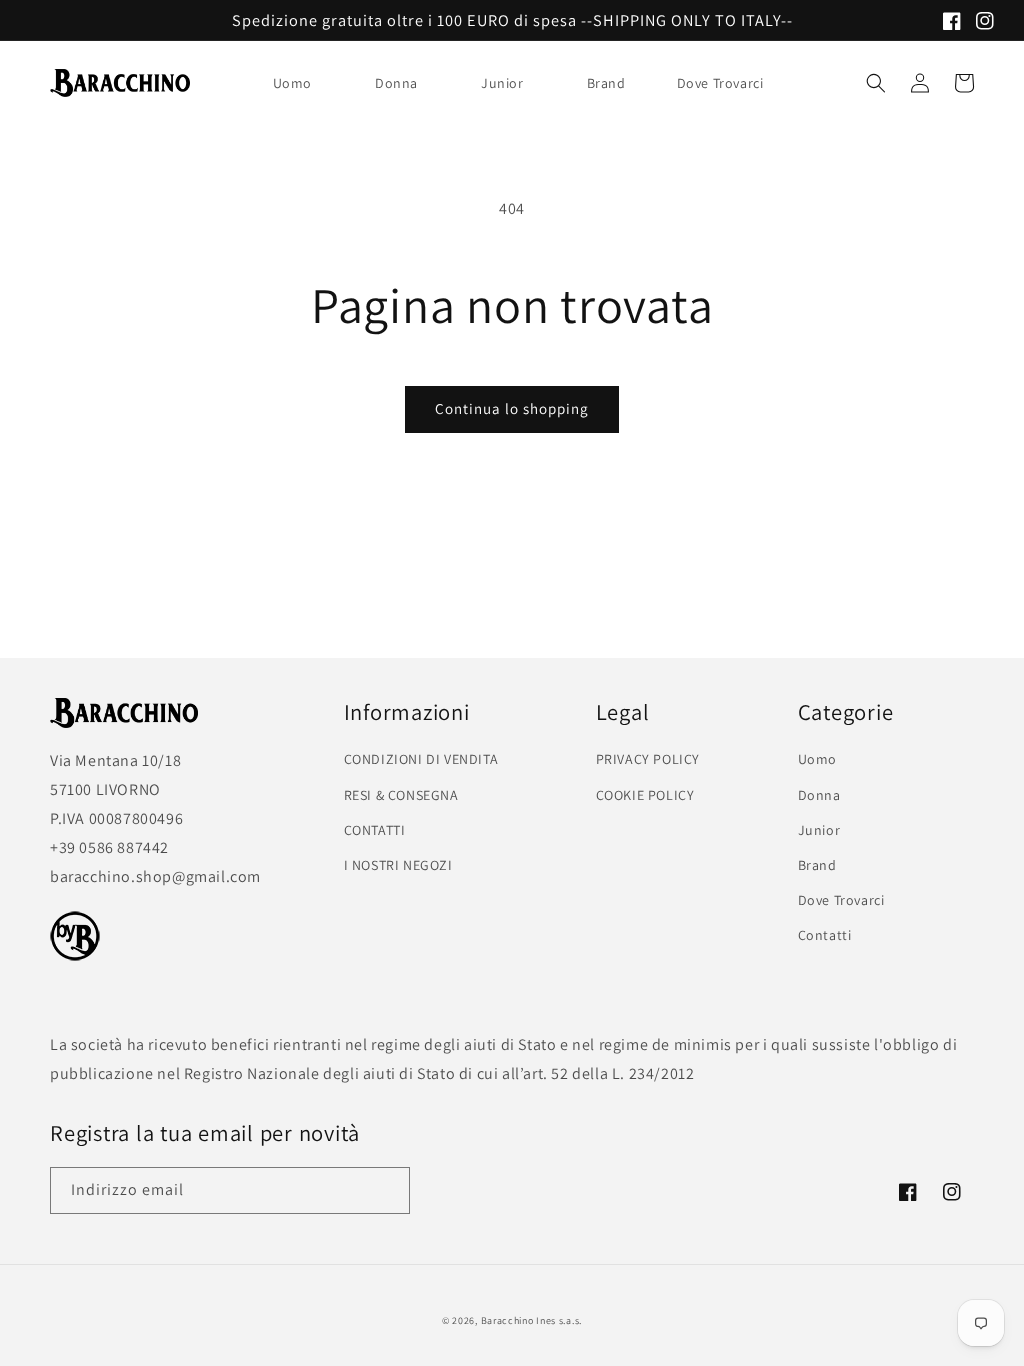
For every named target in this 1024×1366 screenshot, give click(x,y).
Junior (502, 83)
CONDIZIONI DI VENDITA (421, 759)
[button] (300, 83)
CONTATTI (375, 830)
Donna (396, 83)
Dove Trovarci (841, 900)
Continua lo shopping (512, 408)
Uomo (292, 83)
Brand (606, 83)
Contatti (825, 935)
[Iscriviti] (387, 1190)
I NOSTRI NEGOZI (398, 865)
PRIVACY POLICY (648, 759)
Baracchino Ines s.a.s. (531, 1320)
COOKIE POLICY (645, 795)
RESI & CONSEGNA (401, 795)
